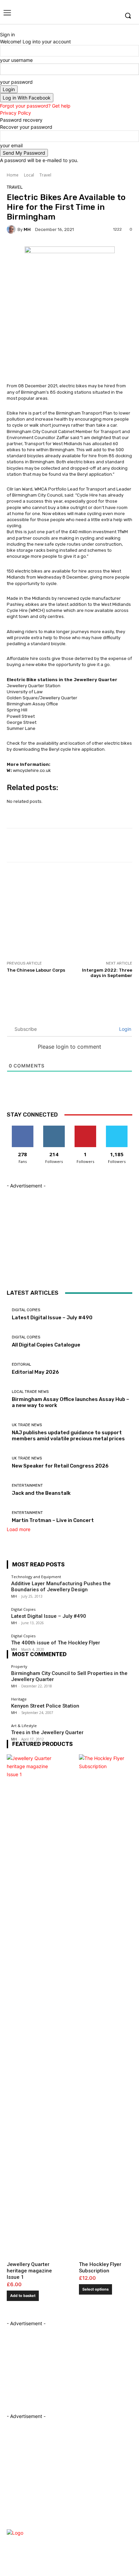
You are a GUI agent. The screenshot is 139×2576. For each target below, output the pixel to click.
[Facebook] (82, 16)
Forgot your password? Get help (35, 106)
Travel (45, 175)
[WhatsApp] (126, 2533)
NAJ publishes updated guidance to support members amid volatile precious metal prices (68, 1436)
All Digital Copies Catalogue (46, 1345)
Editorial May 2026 (35, 1372)
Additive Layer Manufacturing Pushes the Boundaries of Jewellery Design (61, 1587)
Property (19, 1666)
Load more (19, 1529)
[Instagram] (93, 16)
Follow (54, 1128)
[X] (103, 16)
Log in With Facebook (27, 98)
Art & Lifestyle (24, 1726)
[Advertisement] (57, 918)
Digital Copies (26, 1310)
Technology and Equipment (36, 1577)
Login (124, 1029)
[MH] (12, 229)
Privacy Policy (16, 113)
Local (29, 175)
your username (16, 60)
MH (27, 229)
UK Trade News (27, 1425)
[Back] (2, 27)
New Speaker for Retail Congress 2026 (60, 1466)
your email (11, 145)
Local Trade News (30, 1392)
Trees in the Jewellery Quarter (47, 1732)
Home (13, 175)
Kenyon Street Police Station (45, 1706)
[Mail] (91, 2521)
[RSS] (115, 2521)
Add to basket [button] (23, 2296)
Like (22, 1128)
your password (16, 82)
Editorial (21, 1364)
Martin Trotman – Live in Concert (53, 1520)
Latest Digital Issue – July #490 (52, 1318)
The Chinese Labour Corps (36, 970)
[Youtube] (114, 16)
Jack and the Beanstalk (41, 1493)
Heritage (19, 1699)
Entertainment (27, 1486)
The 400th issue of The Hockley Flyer (56, 1643)
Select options (95, 2289)
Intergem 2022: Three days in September (107, 973)
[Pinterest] (103, 2521)
